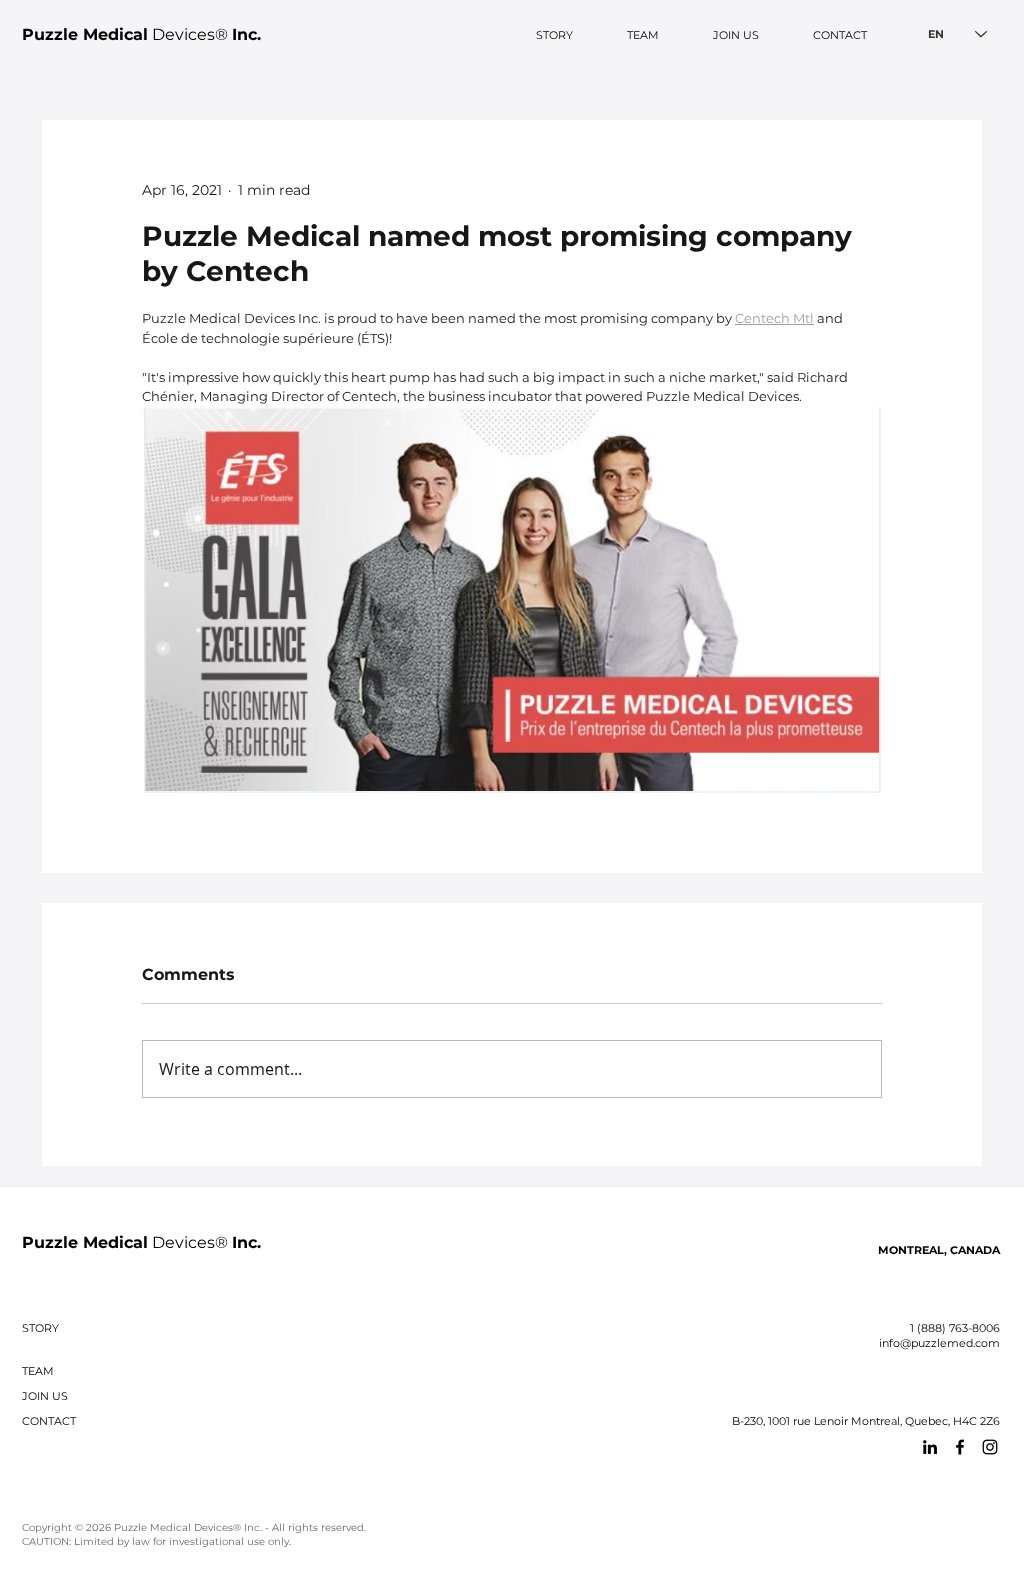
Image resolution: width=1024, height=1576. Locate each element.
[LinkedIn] (930, 1447)
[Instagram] (990, 1447)
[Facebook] (960, 1447)
